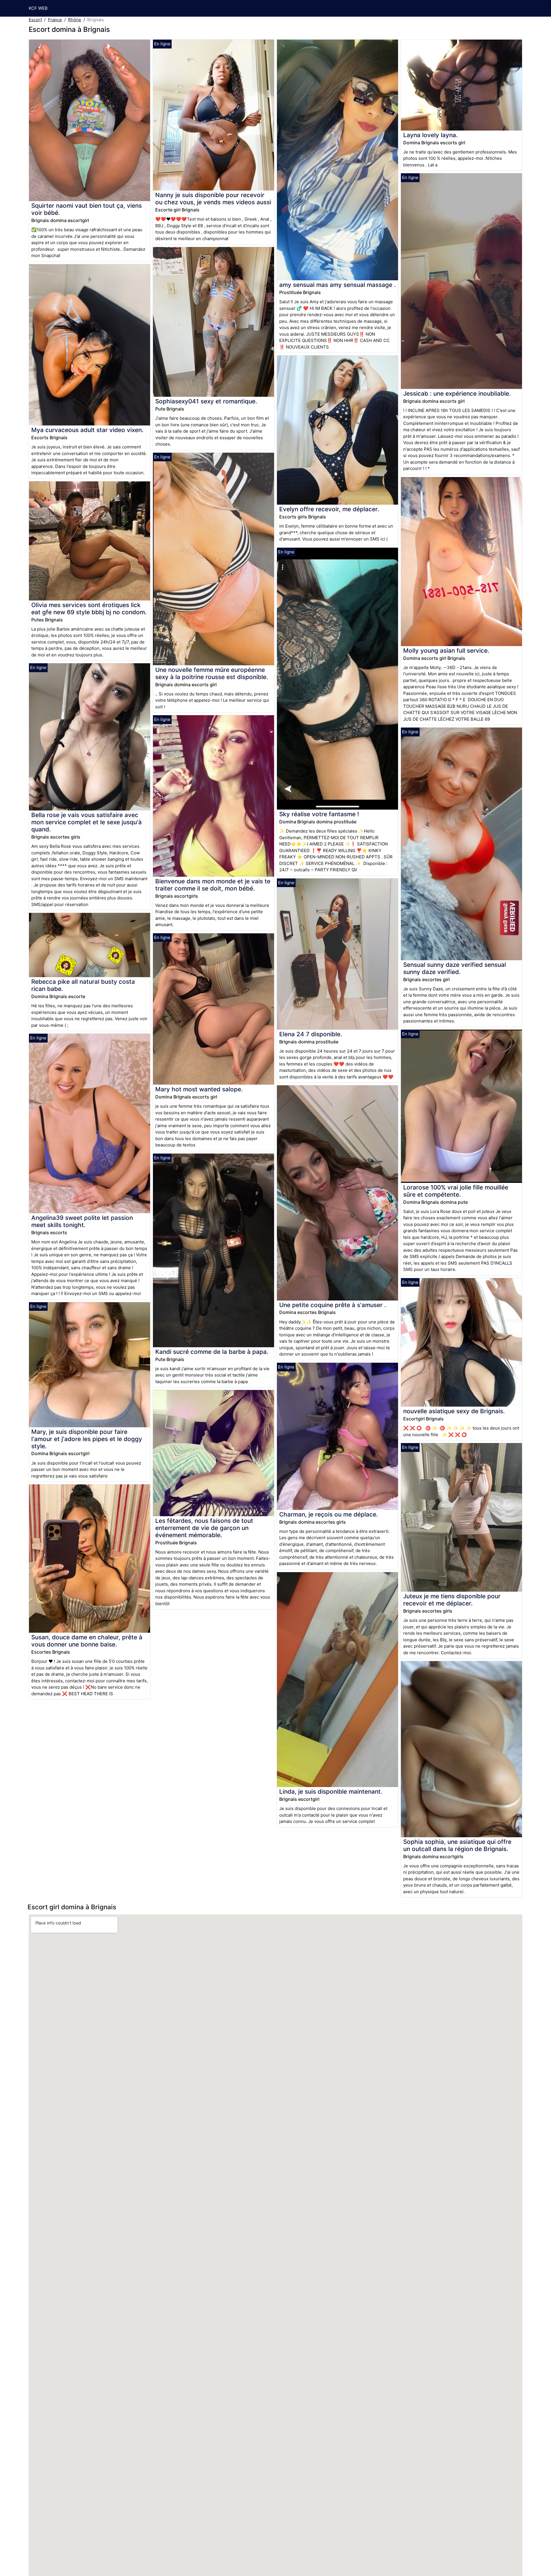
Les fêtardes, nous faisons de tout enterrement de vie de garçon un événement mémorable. (204, 1528)
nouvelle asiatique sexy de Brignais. (454, 1411)
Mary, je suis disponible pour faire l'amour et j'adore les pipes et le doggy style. (87, 1439)
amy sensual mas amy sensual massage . (337, 285)
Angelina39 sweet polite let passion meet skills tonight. (82, 1221)
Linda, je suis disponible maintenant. (331, 1791)
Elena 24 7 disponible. (311, 1034)
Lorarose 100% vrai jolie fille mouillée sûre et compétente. (456, 1191)
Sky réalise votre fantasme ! (319, 814)
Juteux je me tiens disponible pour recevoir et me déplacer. (452, 1600)
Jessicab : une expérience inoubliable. (457, 393)
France (55, 20)
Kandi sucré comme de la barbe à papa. (212, 1352)
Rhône (75, 20)
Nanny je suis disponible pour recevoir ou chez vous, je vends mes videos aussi (213, 199)
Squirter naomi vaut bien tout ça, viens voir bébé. (87, 209)
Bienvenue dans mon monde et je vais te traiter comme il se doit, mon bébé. (213, 885)
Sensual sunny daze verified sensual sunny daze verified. (455, 968)
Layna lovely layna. (430, 135)
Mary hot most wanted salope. (199, 1089)
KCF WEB (38, 8)
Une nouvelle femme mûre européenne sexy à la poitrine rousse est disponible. (212, 673)
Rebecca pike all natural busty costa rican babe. (83, 985)
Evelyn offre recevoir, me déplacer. (329, 509)
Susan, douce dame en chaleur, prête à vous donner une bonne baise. (87, 1641)
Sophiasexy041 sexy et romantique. (206, 401)
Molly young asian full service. (446, 651)
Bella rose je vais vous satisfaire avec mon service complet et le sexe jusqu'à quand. (87, 822)
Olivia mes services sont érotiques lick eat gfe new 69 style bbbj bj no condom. (89, 608)
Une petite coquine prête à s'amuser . (333, 1305)
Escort (35, 20)
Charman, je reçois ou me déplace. (329, 1514)
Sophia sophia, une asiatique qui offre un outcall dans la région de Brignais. (457, 1845)
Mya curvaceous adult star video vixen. (87, 430)
